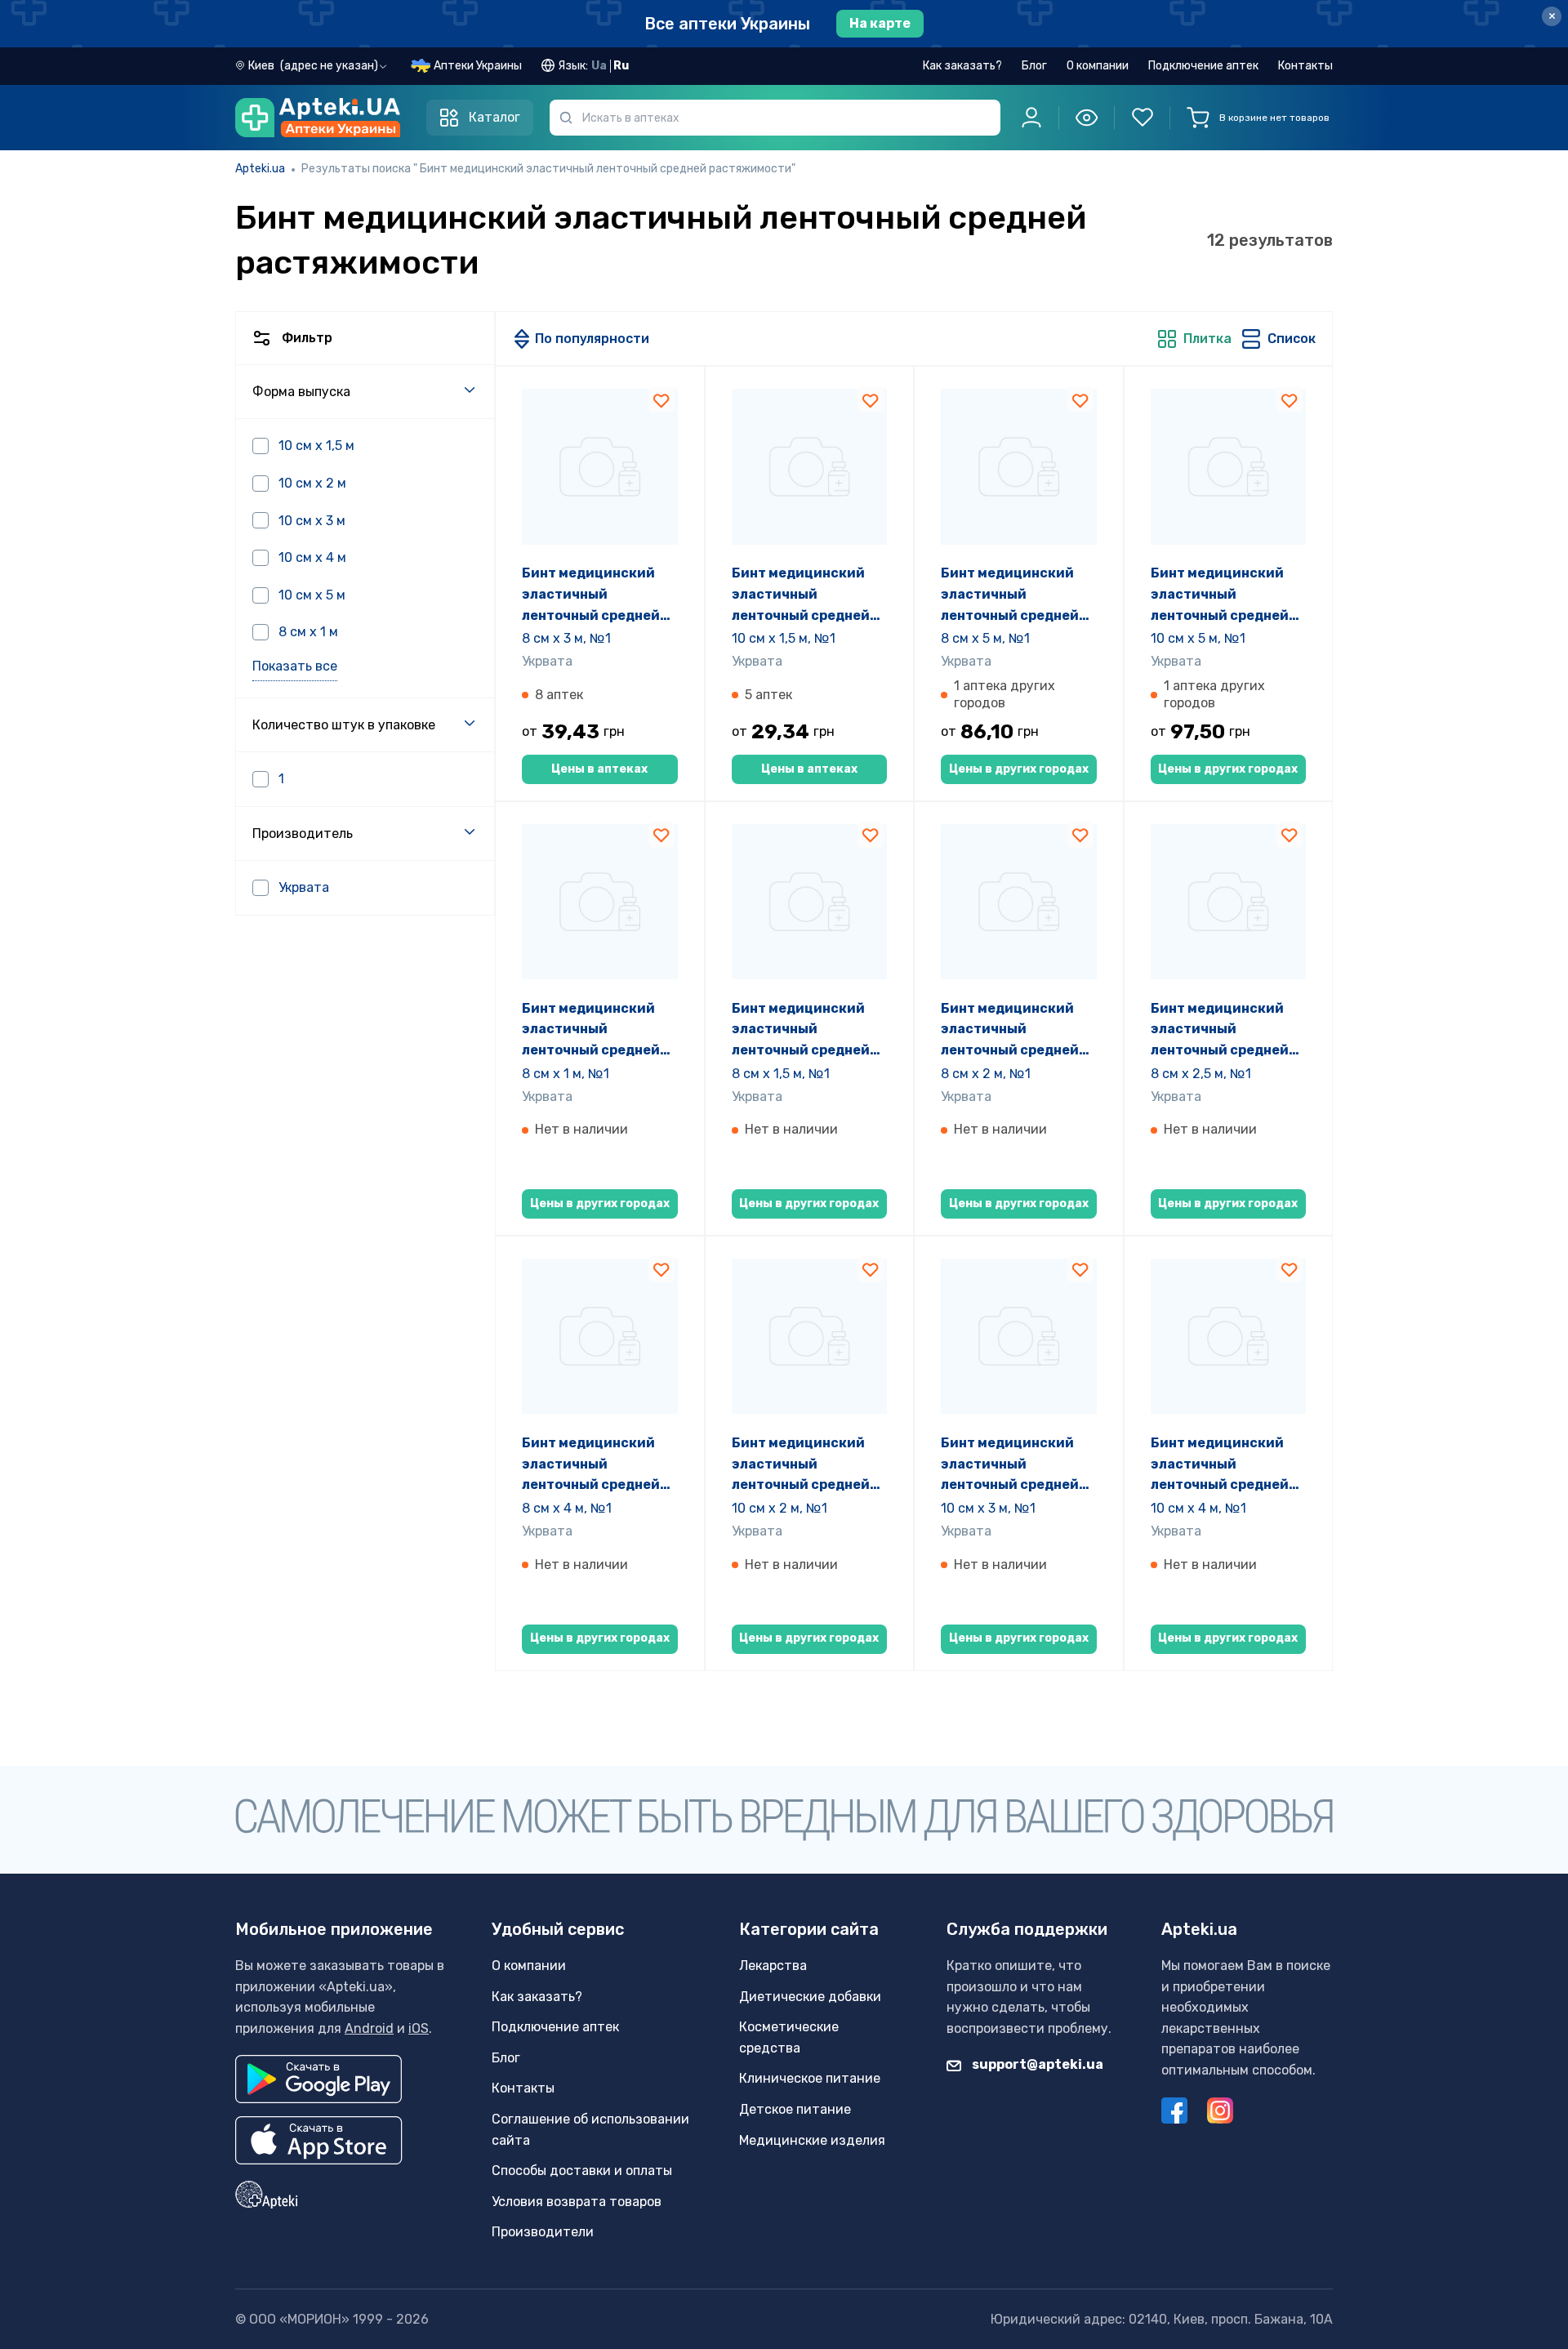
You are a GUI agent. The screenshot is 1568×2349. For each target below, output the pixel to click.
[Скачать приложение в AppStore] (319, 2140)
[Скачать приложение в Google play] (318, 2079)
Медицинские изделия (812, 2140)
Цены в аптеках (599, 769)
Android (369, 2028)
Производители (543, 2232)
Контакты (1305, 66)
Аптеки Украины (478, 66)
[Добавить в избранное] (661, 399)
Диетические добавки (810, 1997)
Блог (1034, 66)
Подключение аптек (1203, 66)
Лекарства (773, 1966)
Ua (599, 66)
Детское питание (795, 2109)
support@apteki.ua (1036, 2064)
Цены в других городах (1019, 769)
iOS (419, 2028)
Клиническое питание (810, 2078)
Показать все (295, 666)
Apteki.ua (260, 169)
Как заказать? (962, 66)
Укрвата (547, 661)
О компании (1098, 66)
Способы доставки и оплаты (582, 2171)
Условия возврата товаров (577, 2202)
